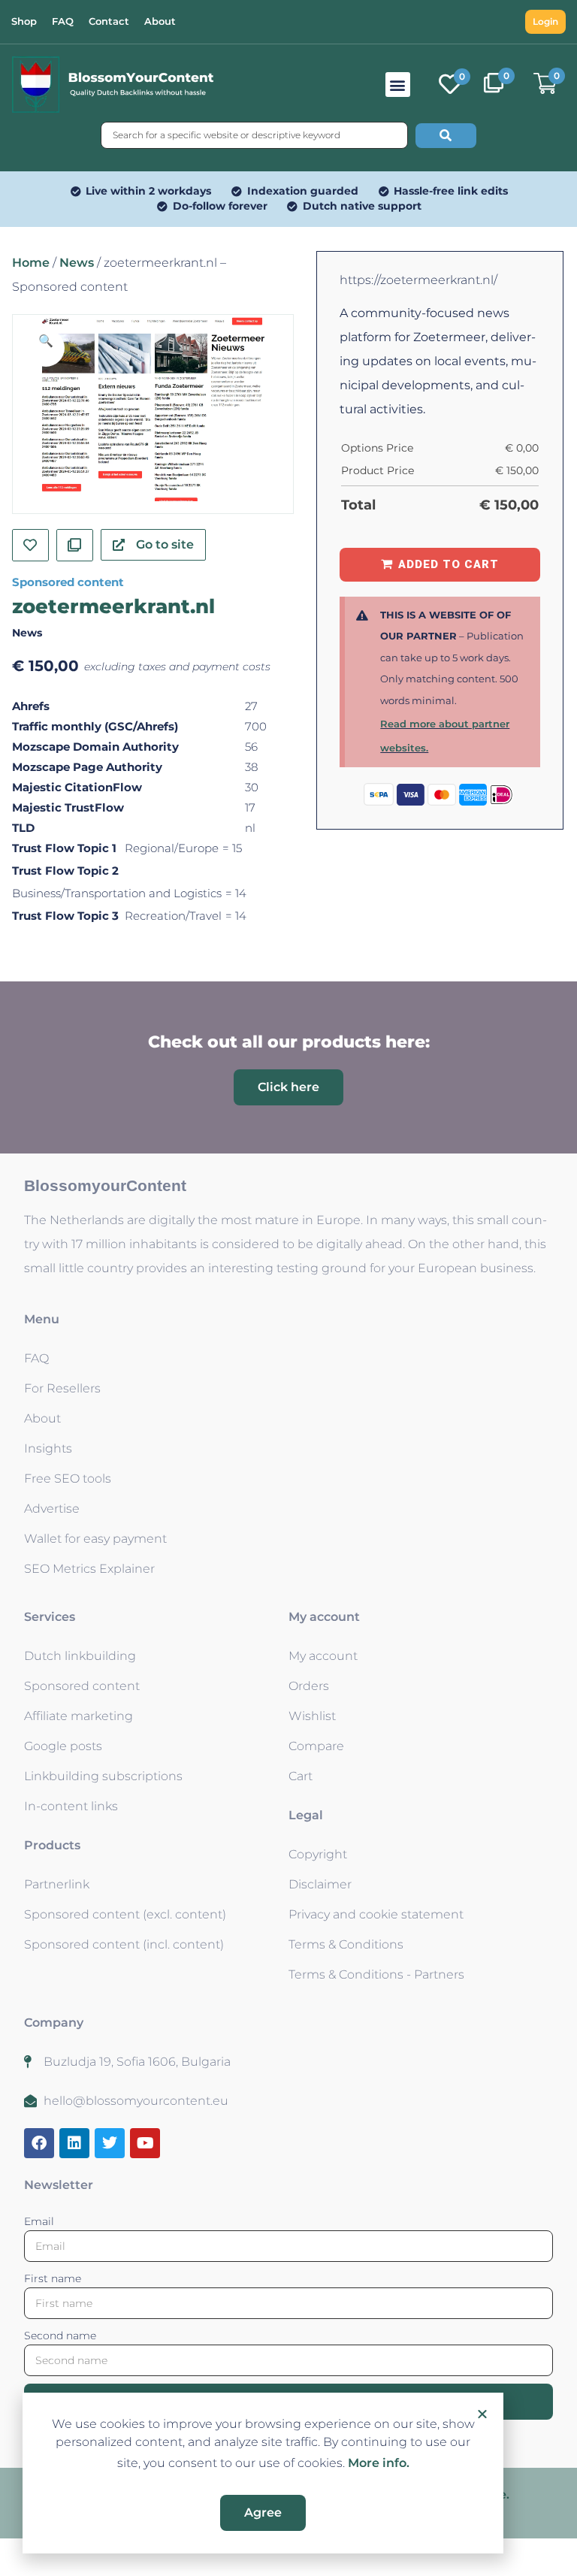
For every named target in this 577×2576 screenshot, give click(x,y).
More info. (379, 2463)
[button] (482, 2414)
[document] (288, 1288)
